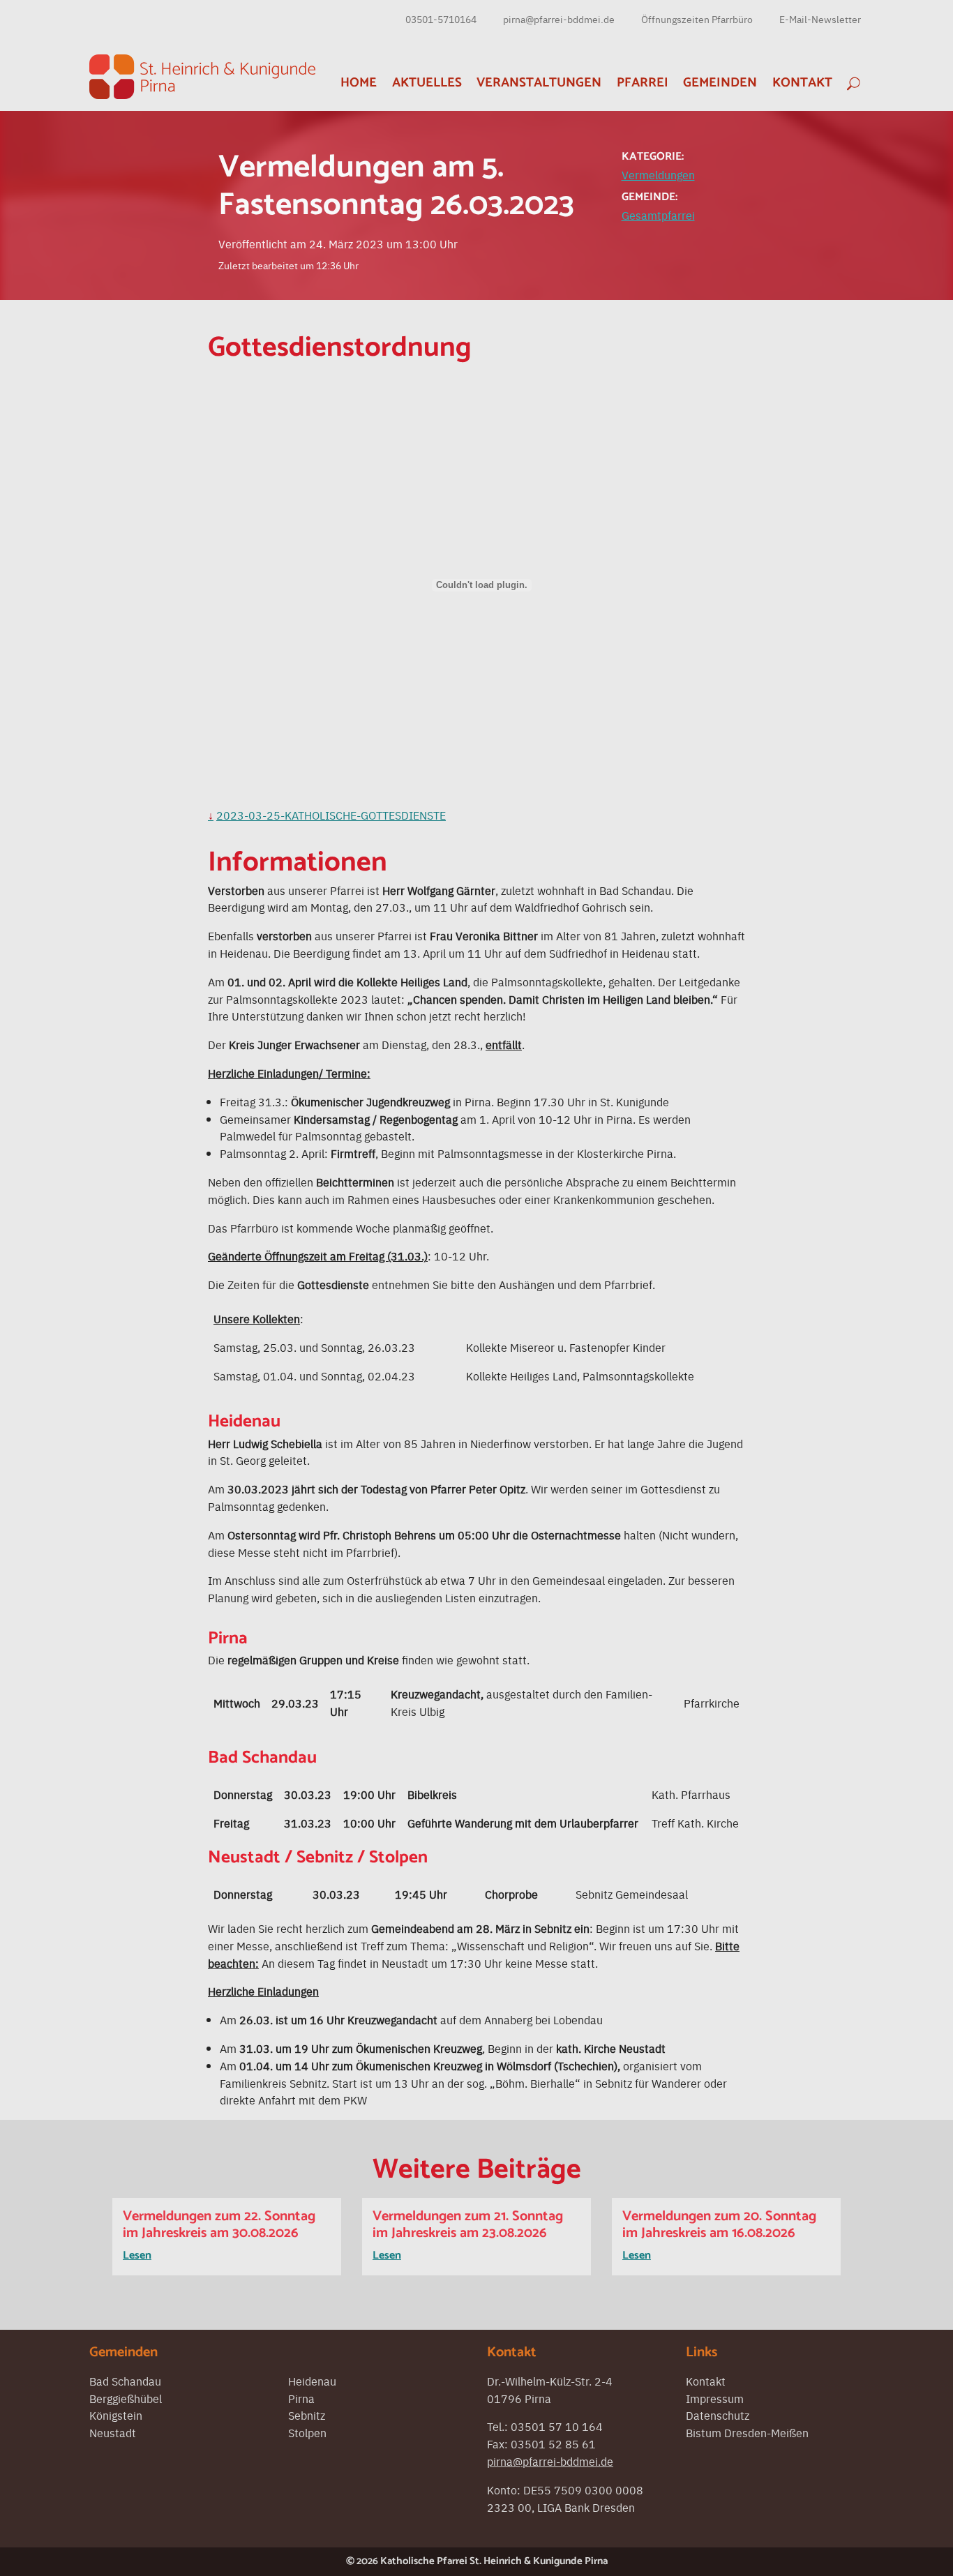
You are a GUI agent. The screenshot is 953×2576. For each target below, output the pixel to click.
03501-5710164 (441, 19)
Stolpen (307, 2432)
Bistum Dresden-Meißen (747, 2432)
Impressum (715, 2398)
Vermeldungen (658, 174)
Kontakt (802, 83)
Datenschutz (718, 2415)
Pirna (301, 2398)
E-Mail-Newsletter (820, 19)
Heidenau (312, 2381)
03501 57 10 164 (557, 2426)
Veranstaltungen (539, 83)
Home (359, 83)
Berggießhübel (126, 2398)
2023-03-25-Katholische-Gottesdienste (331, 815)
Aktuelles (427, 83)
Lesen (137, 2255)
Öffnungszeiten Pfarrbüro (697, 19)
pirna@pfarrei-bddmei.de (559, 19)
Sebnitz (307, 2415)
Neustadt (113, 2432)
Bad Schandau (125, 2381)
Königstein (116, 2415)
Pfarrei (643, 83)
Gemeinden (720, 83)
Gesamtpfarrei (658, 215)
